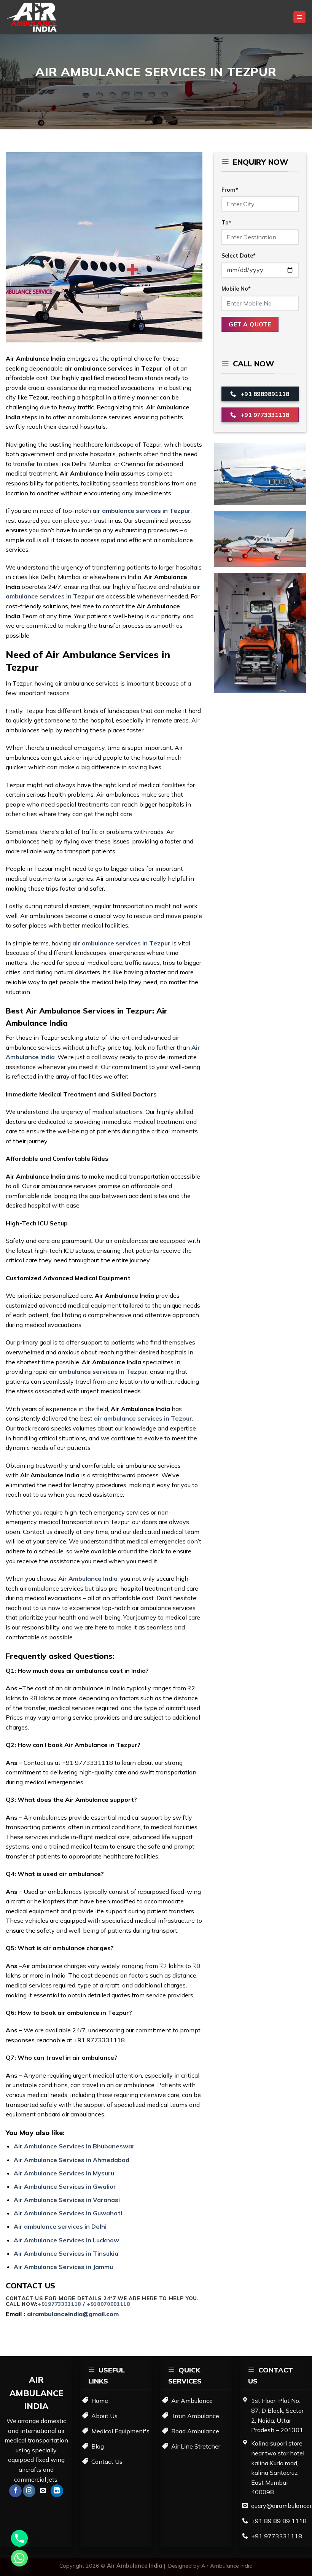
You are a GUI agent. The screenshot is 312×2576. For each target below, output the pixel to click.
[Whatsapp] (19, 2558)
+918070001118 (108, 2304)
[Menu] (299, 17)
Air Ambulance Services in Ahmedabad (72, 2160)
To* (226, 223)
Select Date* (239, 256)
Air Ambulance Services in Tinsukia (67, 2253)
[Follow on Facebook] (15, 2491)
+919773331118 (59, 2304)
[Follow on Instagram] (29, 2491)
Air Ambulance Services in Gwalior (66, 2186)
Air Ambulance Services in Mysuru (64, 2173)
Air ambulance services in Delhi (61, 2226)
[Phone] (19, 2538)
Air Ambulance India (227, 2566)
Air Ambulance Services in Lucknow (67, 2240)
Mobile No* (236, 289)
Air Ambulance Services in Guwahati (68, 2213)
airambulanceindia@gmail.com (73, 2314)
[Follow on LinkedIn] (57, 2491)
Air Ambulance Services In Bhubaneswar (75, 2146)
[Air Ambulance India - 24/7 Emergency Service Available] (44, 17)
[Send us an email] (43, 2491)
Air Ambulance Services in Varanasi (68, 2200)
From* (230, 190)
